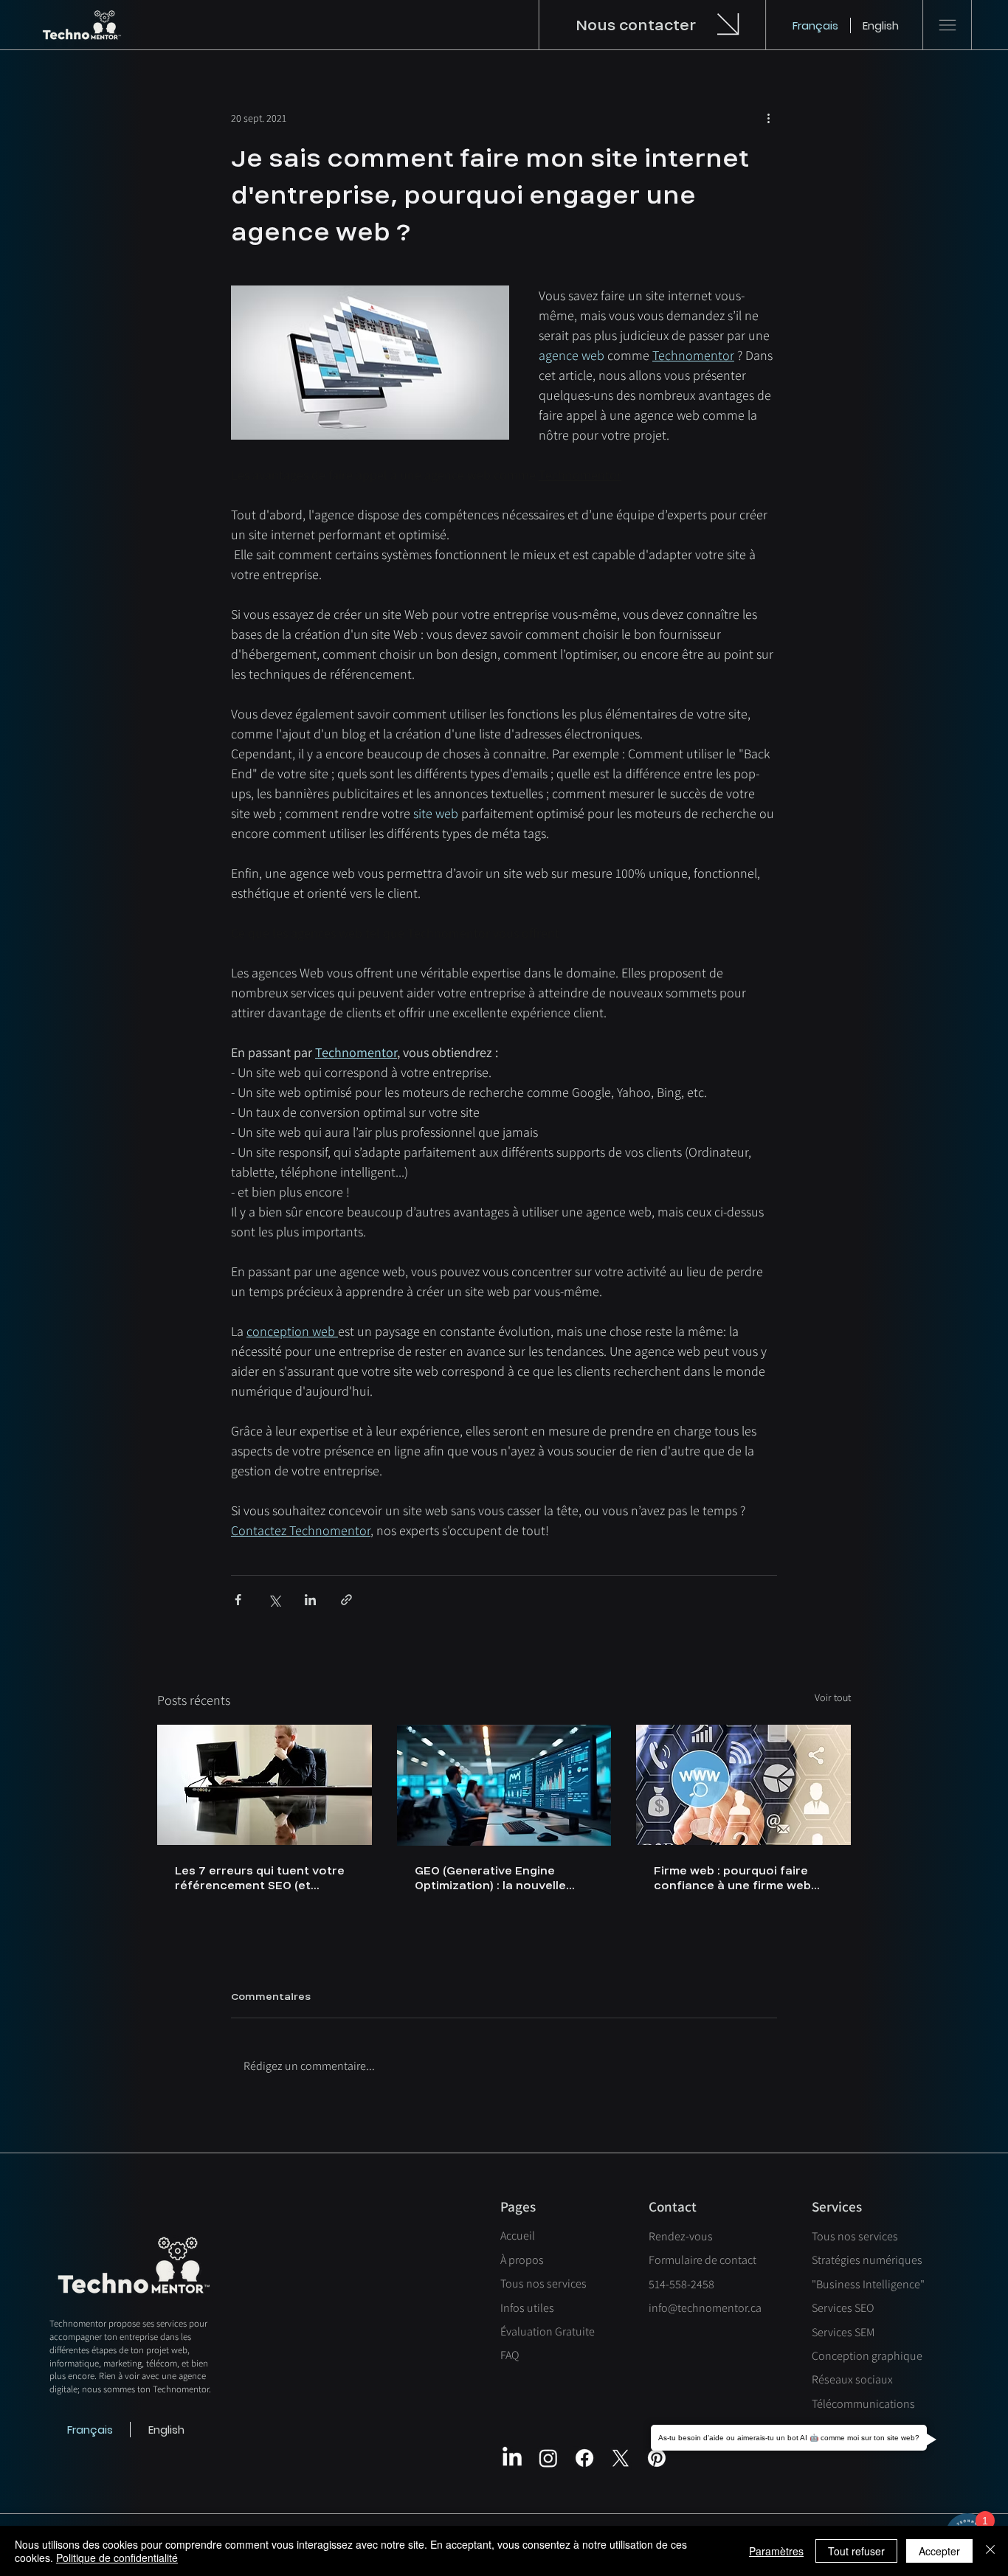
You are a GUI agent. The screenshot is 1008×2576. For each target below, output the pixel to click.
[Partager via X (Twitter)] (274, 1600)
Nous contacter (636, 25)
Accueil (518, 2236)
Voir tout (833, 1697)
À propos (522, 2260)
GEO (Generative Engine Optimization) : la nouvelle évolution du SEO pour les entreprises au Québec (490, 1878)
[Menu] (947, 25)
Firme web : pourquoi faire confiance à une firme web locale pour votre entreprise (738, 1878)
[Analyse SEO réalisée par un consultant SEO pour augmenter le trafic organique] (265, 1785)
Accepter (939, 2551)
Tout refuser (856, 2551)
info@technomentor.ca (705, 2308)
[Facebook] (584, 2458)
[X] (621, 2458)
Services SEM (843, 2332)
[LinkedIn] (512, 2458)
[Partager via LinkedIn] (310, 1600)
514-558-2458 (681, 2284)
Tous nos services (543, 2284)
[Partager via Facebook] (238, 1600)
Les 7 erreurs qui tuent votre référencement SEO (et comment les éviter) (260, 1878)
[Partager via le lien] (346, 1600)
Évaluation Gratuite (548, 2331)
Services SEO (843, 2308)
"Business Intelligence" (868, 2284)
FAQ (510, 2355)
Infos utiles (527, 2308)
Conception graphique (867, 2356)
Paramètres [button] (776, 2551)
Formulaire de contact (703, 2260)
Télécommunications (863, 2404)
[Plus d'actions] (768, 118)
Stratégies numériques (867, 2260)
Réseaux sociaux (852, 2379)
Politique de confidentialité (117, 2558)
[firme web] (743, 1785)
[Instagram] (548, 2458)
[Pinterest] (657, 2458)
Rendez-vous (681, 2236)
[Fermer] (990, 2551)
